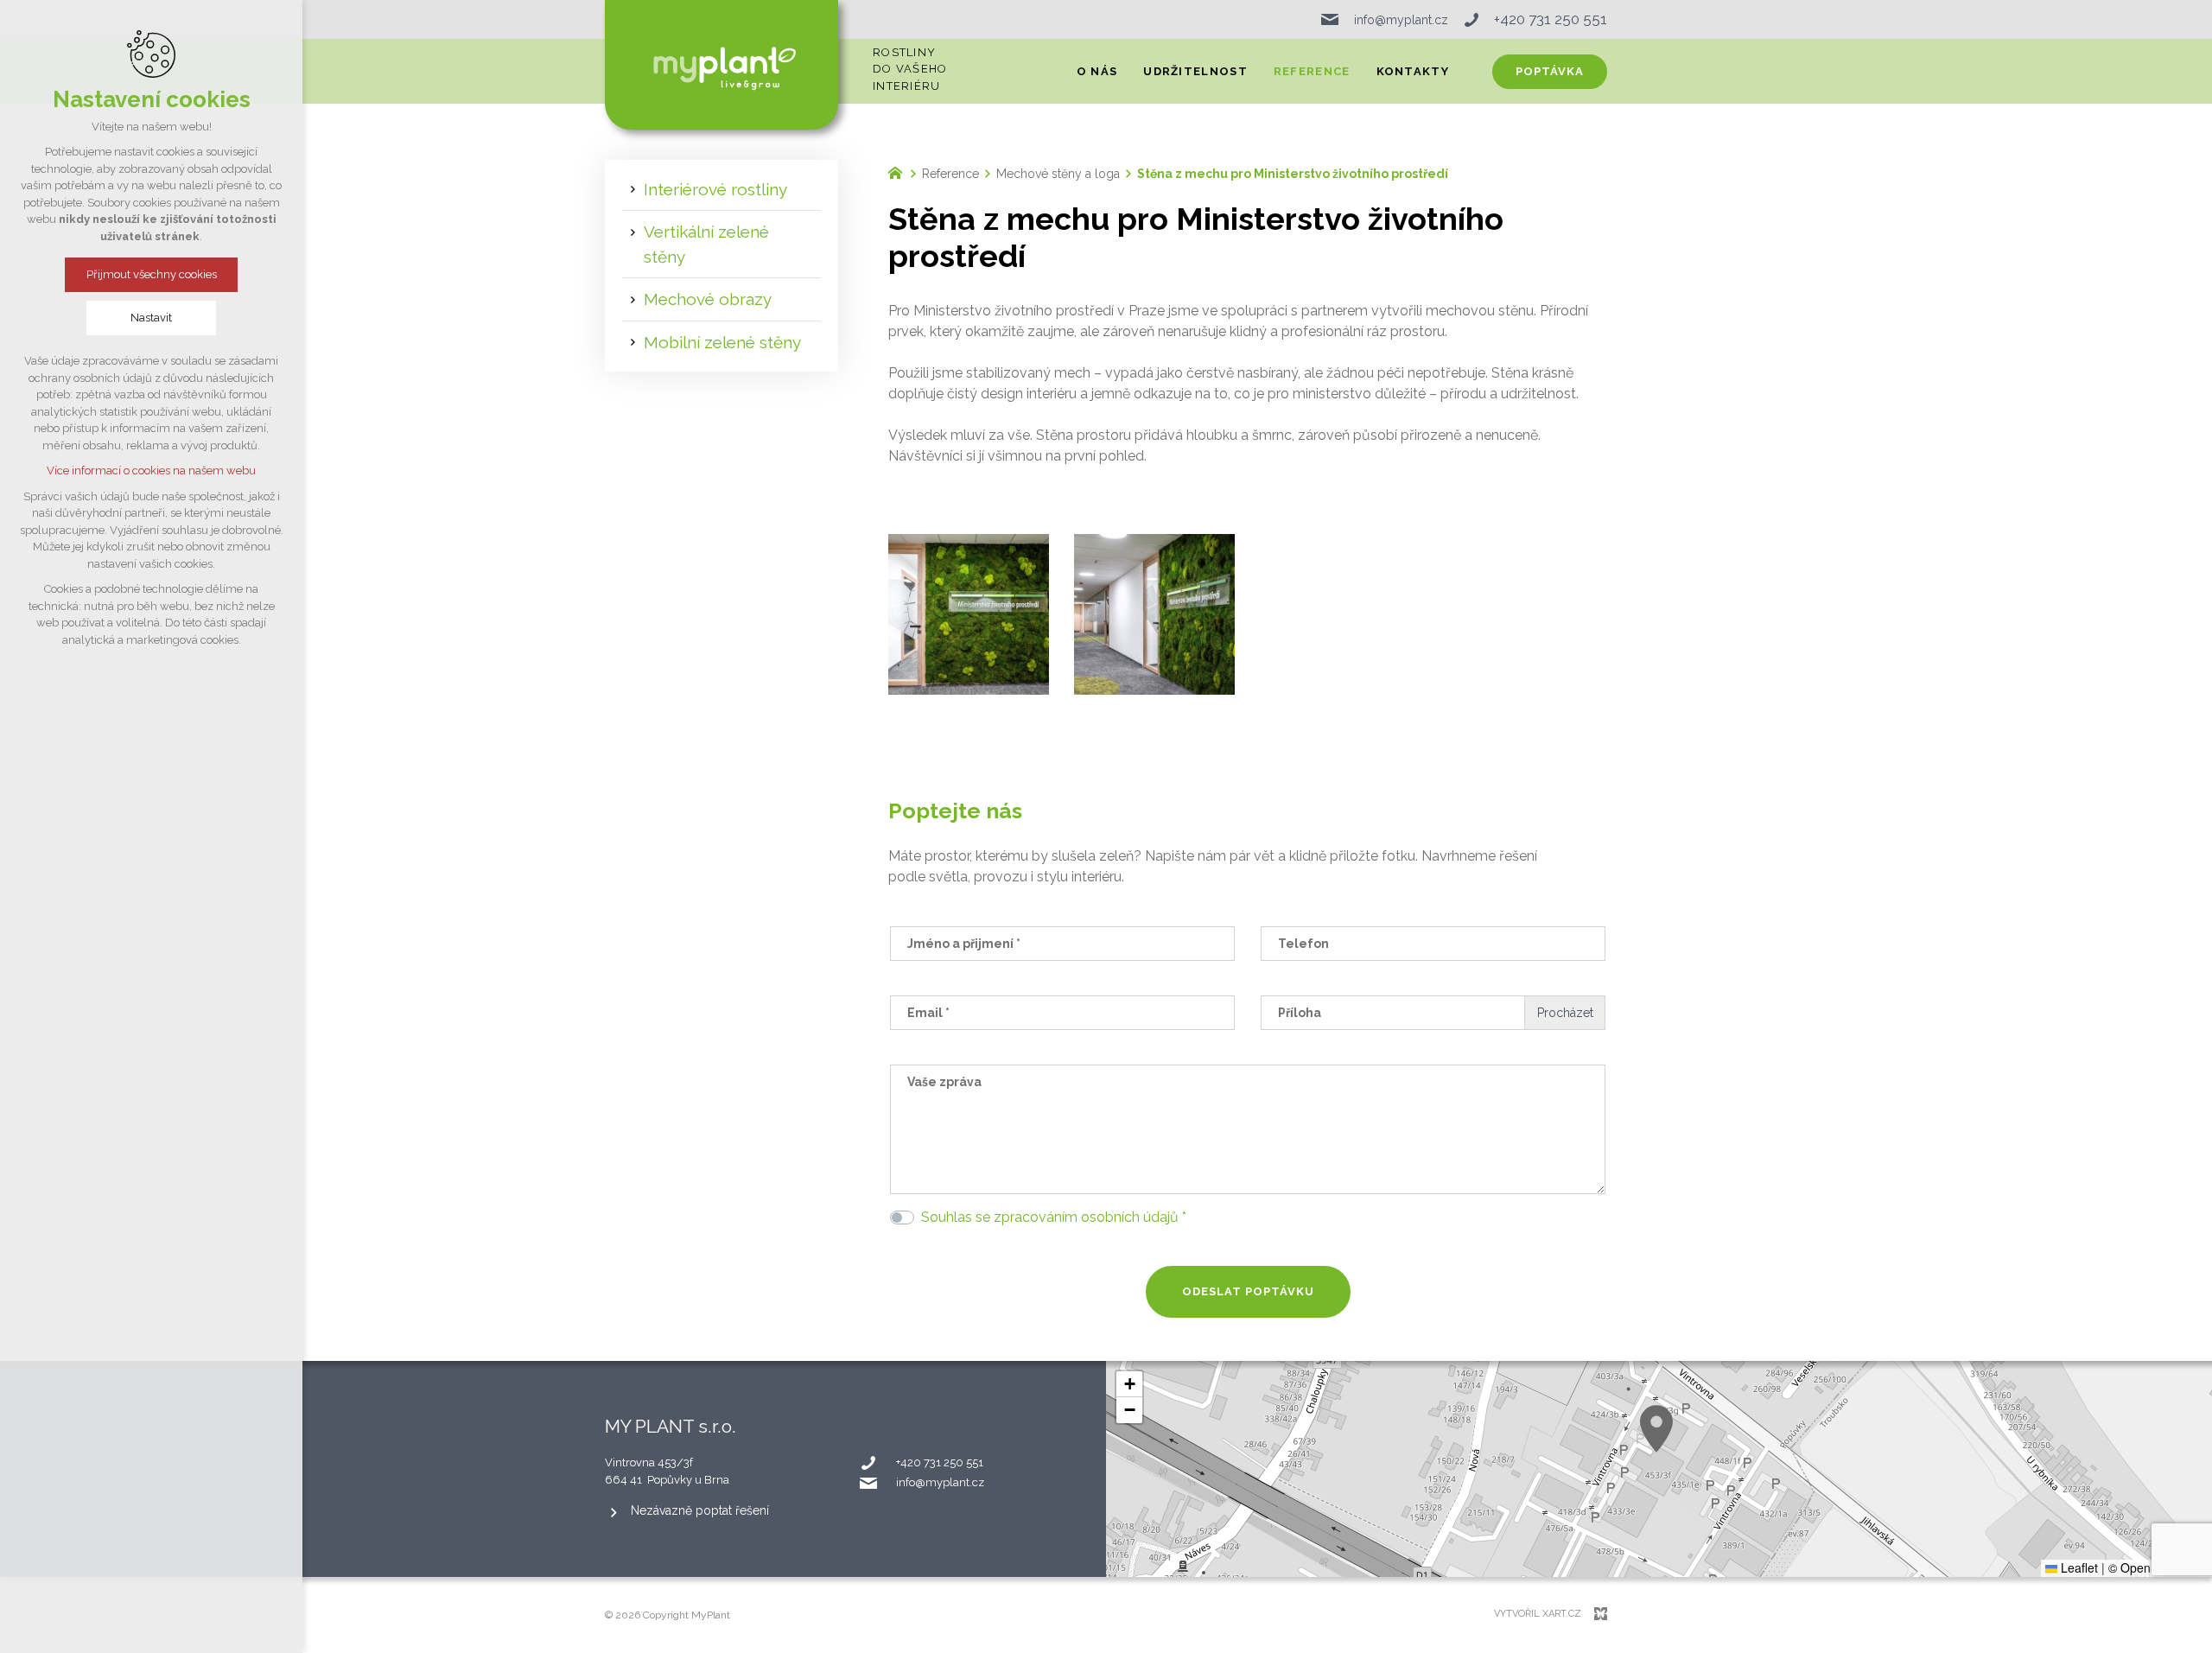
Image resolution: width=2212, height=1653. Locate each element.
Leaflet (2078, 1567)
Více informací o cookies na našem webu (151, 470)
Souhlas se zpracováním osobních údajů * (1054, 1217)
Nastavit (151, 318)
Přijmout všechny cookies (152, 274)
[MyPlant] (899, 171)
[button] (1656, 1429)
